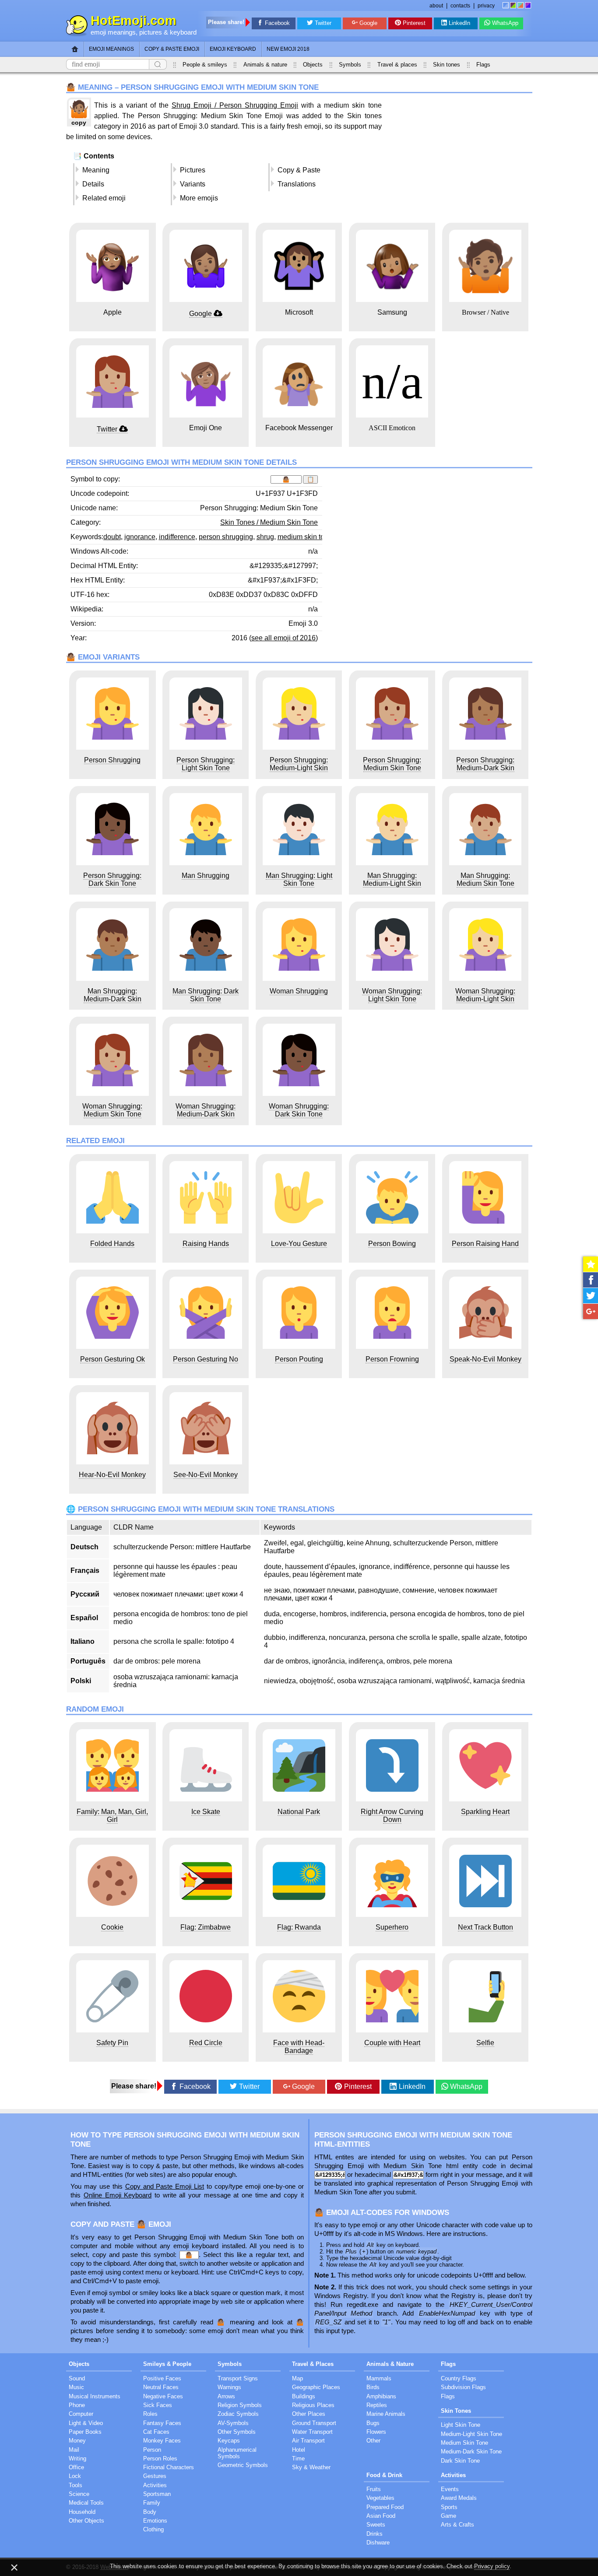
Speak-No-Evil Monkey (485, 1359)
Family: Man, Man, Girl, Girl (112, 1816)
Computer (81, 2414)
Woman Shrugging (299, 991)
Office (76, 2467)
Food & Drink (384, 2475)
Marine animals (386, 2414)
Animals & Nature (390, 2364)
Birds (373, 2387)
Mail (74, 2450)
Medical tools (86, 2503)
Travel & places (397, 65)
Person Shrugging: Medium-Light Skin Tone (299, 768)
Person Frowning (392, 1359)
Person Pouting (299, 1359)
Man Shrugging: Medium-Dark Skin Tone (113, 999)
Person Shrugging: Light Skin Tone (206, 764)
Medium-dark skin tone (471, 2451)
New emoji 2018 (288, 49)
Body (150, 2512)
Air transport (308, 2441)
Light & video (86, 2423)
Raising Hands (206, 1244)
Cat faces (156, 2432)
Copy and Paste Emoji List (165, 2186)
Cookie (112, 1927)
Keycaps (229, 2441)
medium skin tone (305, 537)
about (436, 6)
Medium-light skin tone (471, 2434)
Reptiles (377, 2405)
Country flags (459, 2378)
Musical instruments (95, 2396)
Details (93, 184)
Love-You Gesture (299, 1244)
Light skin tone (461, 2425)
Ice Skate (206, 1812)
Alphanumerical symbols (237, 2453)
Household (82, 2512)
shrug (265, 537)
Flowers (376, 2432)
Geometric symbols (243, 2465)
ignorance (140, 537)
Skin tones (447, 65)
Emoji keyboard (233, 49)
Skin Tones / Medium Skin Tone (269, 522)
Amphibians (381, 2396)
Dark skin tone (460, 2461)
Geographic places (316, 2387)
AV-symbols (233, 2423)
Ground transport (314, 2423)
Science (79, 2494)
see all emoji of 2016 (283, 638)
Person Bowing (392, 1244)
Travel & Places (313, 2364)
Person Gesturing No (206, 1359)
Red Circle (206, 2043)
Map (297, 2378)
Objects (313, 65)
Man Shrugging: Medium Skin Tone (485, 879)
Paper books (85, 2432)
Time (298, 2458)
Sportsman (157, 2494)
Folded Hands (112, 1244)
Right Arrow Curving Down (392, 1816)
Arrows (226, 2396)
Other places (309, 2414)
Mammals (379, 2378)
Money (77, 2441)
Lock (75, 2476)
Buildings (304, 2396)
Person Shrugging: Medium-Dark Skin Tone (485, 768)
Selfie (485, 2043)
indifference (177, 537)
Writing (77, 2458)
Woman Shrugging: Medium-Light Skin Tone (485, 999)
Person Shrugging (112, 760)
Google (368, 23)
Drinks (375, 2534)
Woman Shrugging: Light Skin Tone (392, 995)
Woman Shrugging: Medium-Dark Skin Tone (206, 1114)
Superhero (392, 1927)
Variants (193, 184)
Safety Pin (112, 2043)
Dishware (378, 2543)
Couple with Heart (392, 2043)
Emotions (155, 2521)
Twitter (323, 23)
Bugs (373, 2423)
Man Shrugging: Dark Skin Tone (206, 995)
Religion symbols (240, 2405)
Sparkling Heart (485, 1812)
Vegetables (380, 2498)
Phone (77, 2405)
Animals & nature (265, 65)
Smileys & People (167, 2364)
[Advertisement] (459, 158)
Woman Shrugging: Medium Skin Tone (112, 1110)
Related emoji (104, 198)
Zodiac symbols (238, 2414)
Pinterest (414, 23)
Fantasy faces (162, 2423)
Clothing (153, 2529)
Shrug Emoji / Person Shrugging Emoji (235, 105)
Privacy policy (492, 2566)
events (450, 2489)
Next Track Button (485, 1927)
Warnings (229, 2387)
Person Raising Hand (485, 1244)
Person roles (160, 2458)
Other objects (86, 2521)
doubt (112, 537)
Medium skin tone (464, 2443)
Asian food (381, 2516)
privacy (486, 6)
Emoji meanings (111, 49)
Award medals (459, 2498)
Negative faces (163, 2396)
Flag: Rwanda (299, 1927)
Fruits (374, 2489)
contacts (460, 6)
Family (152, 2503)
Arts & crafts (457, 2525)
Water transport (312, 2432)
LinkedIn (459, 23)
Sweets (376, 2525)
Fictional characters (169, 2467)
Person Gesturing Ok (113, 1359)
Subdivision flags (463, 2387)
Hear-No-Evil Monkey (112, 1475)
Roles (150, 2414)
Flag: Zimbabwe (206, 1927)
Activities (155, 2485)
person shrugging (226, 537)
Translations (297, 184)
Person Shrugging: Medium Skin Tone (392, 764)
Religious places (313, 2405)
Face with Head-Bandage (299, 2047)
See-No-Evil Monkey (206, 1475)
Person (152, 2450)
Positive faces (162, 2378)
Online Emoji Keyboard (118, 2195)
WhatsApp (505, 23)
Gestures (155, 2476)
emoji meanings (113, 32)
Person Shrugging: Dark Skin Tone (112, 879)
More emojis (199, 198)
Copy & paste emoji (172, 49)
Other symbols (237, 2432)
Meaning (96, 170)
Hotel (299, 2450)
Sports (449, 2507)
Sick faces (158, 2405)
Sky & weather (311, 2467)
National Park (299, 1812)
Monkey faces (162, 2441)
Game (448, 2516)
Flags (483, 65)
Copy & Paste (299, 170)
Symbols (350, 65)
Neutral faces (161, 2387)
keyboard (183, 32)
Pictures (193, 170)
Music (76, 2387)
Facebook (277, 23)
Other (373, 2441)
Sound (77, 2378)
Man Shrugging (206, 876)
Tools (76, 2485)
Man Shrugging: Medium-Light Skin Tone (392, 883)
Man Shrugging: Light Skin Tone (299, 879)
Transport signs (238, 2378)
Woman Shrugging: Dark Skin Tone (299, 1110)
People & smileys (205, 65)
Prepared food (385, 2507)
